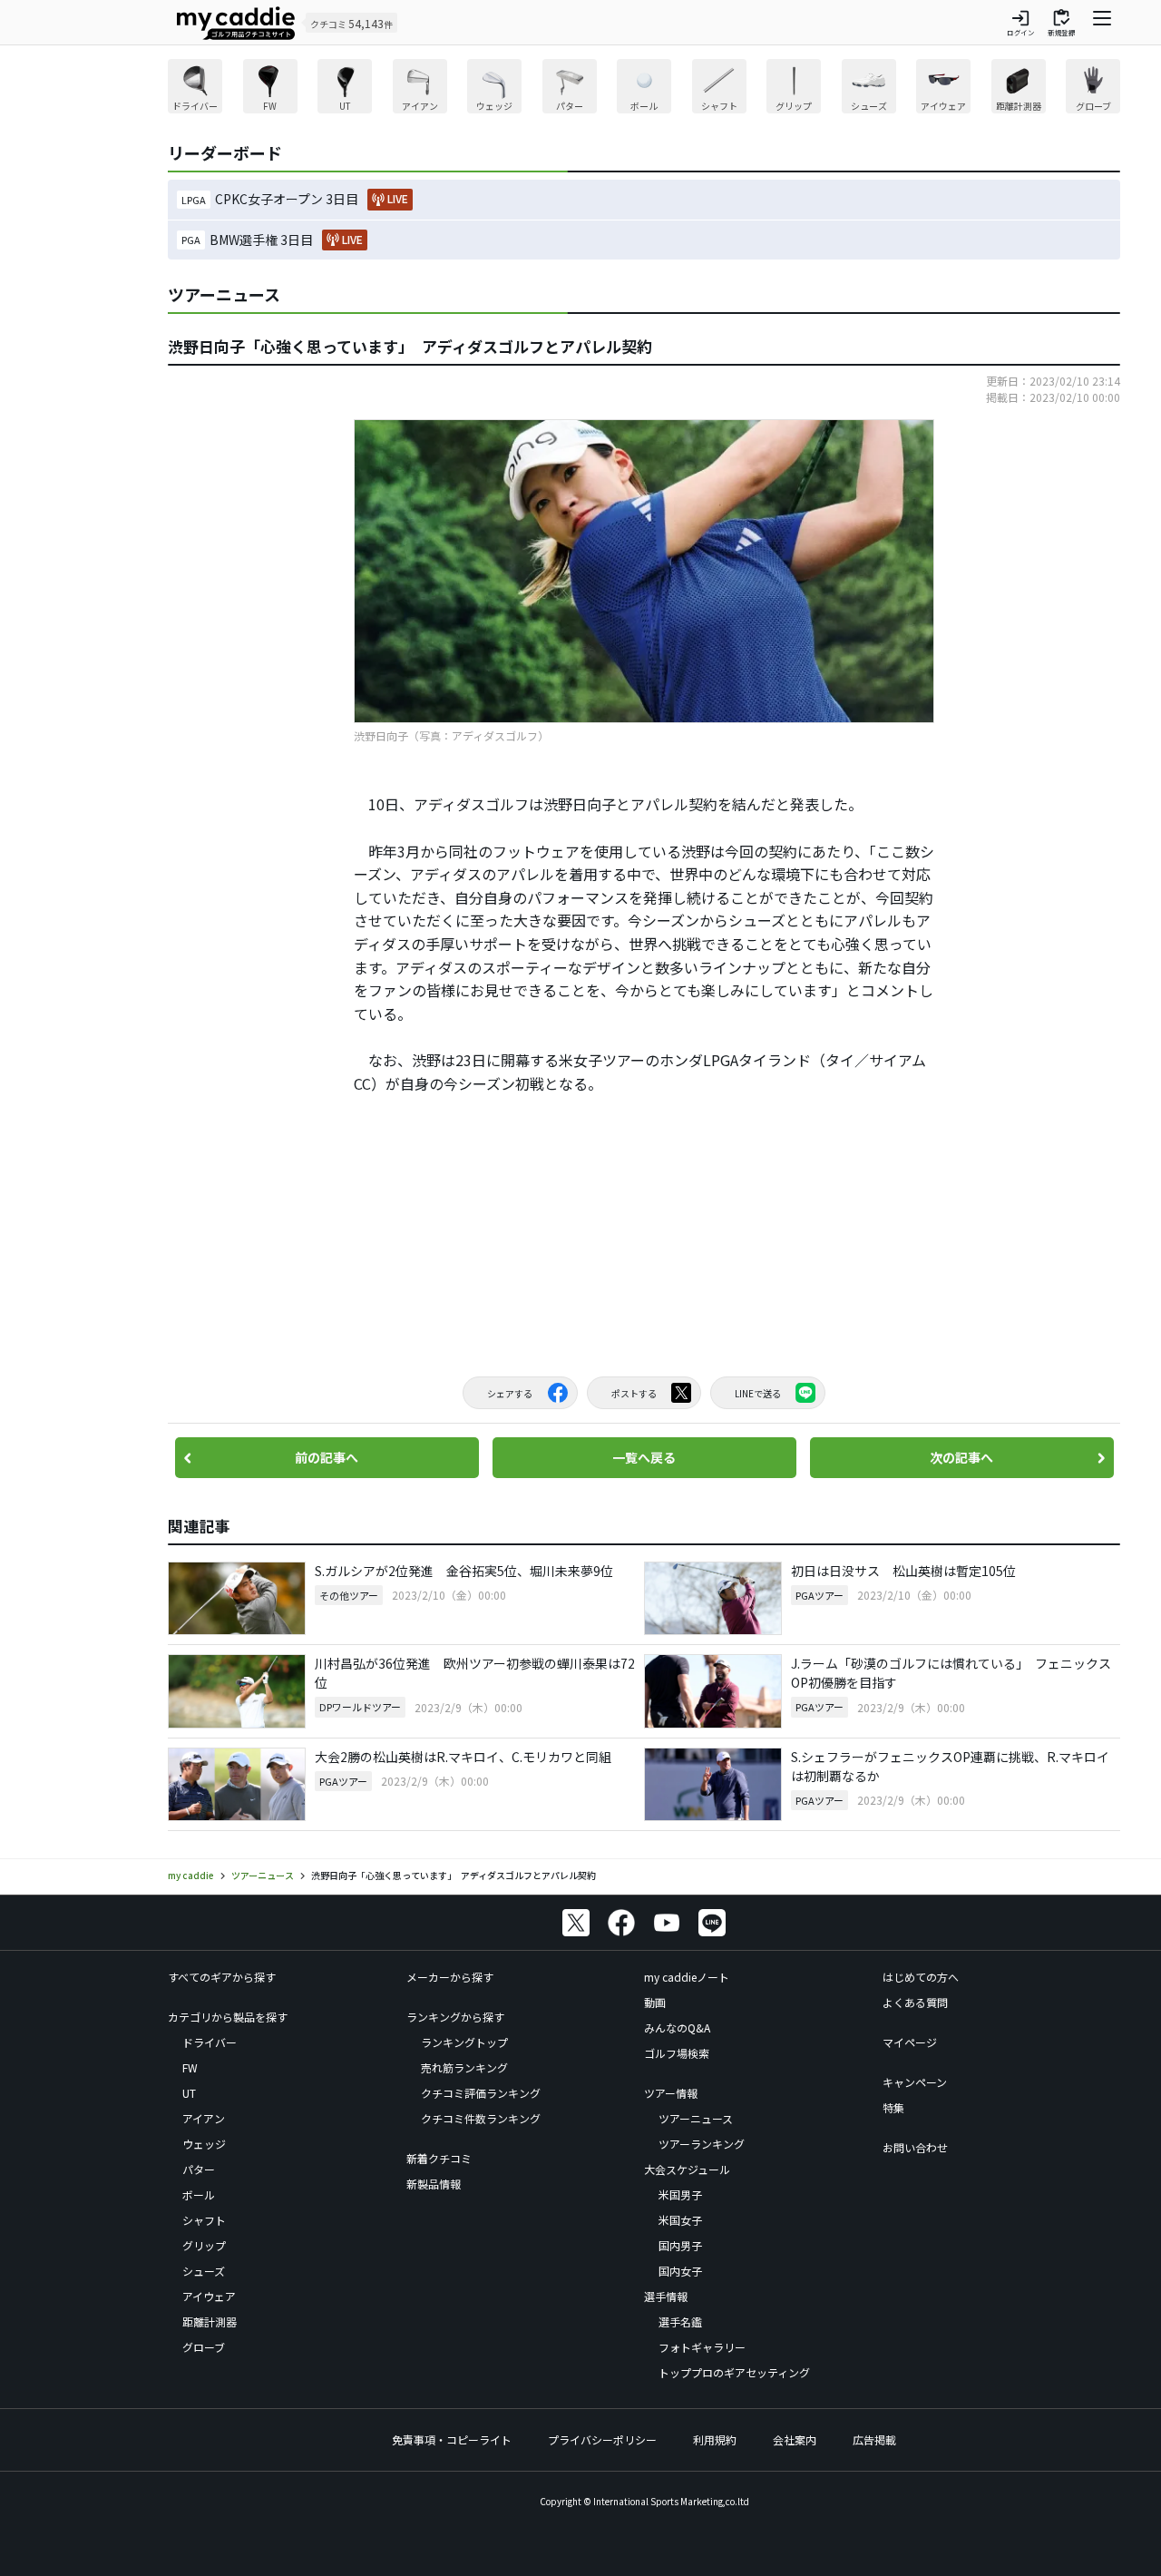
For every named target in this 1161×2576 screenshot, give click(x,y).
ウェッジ (204, 2144)
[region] (644, 88)
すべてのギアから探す (222, 1977)
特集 (893, 2107)
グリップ (204, 2245)
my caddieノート (687, 1977)
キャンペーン (915, 2082)
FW (190, 2067)
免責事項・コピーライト (452, 2439)
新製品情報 (434, 2184)
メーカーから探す (450, 1977)
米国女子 (680, 2220)
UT (189, 2093)
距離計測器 (210, 2321)
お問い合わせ (915, 2147)
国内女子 (680, 2271)
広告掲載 (874, 2439)
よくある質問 (915, 2002)
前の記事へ (327, 1457)
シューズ (204, 2271)
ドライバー (210, 2042)
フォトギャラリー (702, 2347)
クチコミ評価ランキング (481, 2093)
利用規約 (715, 2439)
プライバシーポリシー (602, 2439)
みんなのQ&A (677, 2027)
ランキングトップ (464, 2042)
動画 (655, 2002)
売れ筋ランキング (464, 2067)
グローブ (204, 2347)
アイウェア (209, 2296)
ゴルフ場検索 (677, 2053)
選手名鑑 (680, 2321)
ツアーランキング (702, 2144)
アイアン (204, 2118)
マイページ (910, 2042)
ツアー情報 (671, 2093)
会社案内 (795, 2439)
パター (199, 2169)
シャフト (204, 2220)
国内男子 (680, 2245)
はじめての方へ (921, 1977)
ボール (199, 2194)
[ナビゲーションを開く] (1102, 23)
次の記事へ (961, 1457)
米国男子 (680, 2194)
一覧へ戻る (644, 1457)
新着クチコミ (439, 2158)
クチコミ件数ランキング (481, 2118)
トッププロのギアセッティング (734, 2372)
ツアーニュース (696, 2118)
